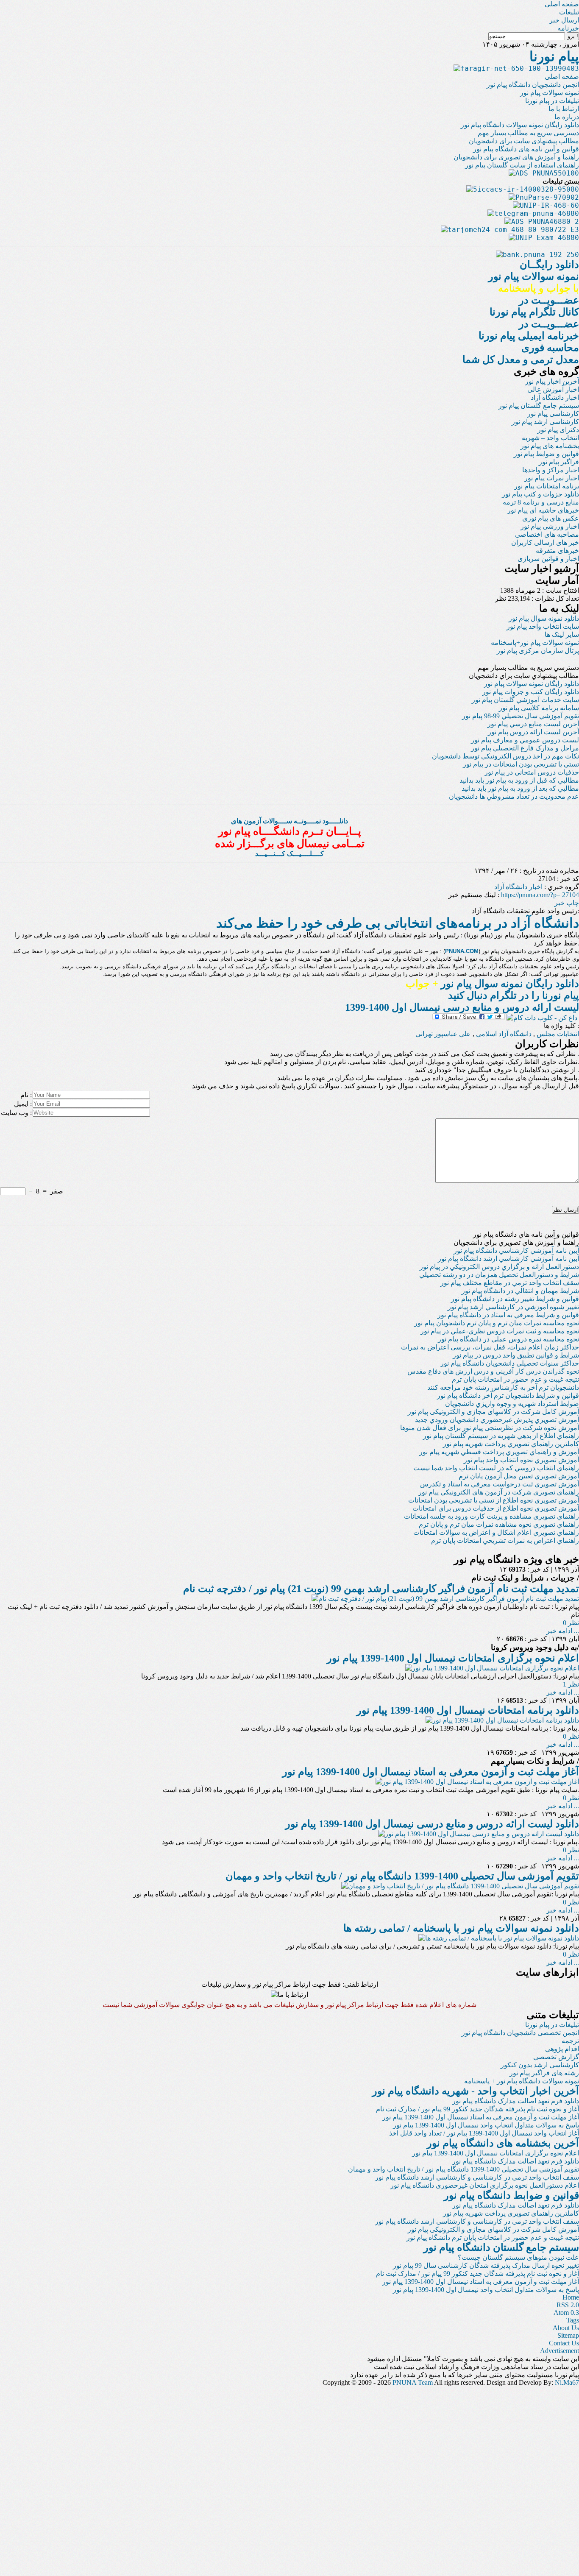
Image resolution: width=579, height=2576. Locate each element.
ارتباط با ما (564, 109)
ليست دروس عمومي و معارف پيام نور (525, 740)
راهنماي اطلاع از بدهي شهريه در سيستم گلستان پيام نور (501, 1436)
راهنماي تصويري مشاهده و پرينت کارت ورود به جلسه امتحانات (491, 1516)
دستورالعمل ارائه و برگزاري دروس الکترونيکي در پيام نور (499, 1267)
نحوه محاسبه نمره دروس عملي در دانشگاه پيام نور (508, 1339)
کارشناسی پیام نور (553, 414)
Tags (573, 2320)
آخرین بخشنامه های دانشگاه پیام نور (503, 2143)
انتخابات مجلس (558, 1034)
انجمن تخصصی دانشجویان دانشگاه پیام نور (520, 2033)
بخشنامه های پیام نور (550, 446)
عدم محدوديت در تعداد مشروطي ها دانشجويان (514, 796)
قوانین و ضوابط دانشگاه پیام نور (511, 2195)
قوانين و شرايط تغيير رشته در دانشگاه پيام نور (515, 1299)
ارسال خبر (564, 20)
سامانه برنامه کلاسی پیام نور (539, 708)
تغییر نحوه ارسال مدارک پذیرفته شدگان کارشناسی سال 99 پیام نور (486, 2265)
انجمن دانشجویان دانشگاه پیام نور (533, 85)
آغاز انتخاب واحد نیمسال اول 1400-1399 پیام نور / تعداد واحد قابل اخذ (484, 2133)
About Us (566, 2328)
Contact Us (564, 2343)
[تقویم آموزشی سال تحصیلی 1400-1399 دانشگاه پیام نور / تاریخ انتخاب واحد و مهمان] (460, 1886)
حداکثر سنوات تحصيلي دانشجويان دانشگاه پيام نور (510, 1363)
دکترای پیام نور (558, 430)
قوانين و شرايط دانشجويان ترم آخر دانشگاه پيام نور (508, 1395)
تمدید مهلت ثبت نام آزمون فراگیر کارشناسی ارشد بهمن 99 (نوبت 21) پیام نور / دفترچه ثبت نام (381, 1589)
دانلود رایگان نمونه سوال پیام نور (492, 984)
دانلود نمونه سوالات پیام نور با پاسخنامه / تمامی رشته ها (461, 1928)
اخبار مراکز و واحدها (551, 470)
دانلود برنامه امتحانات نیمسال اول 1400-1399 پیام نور (468, 1710)
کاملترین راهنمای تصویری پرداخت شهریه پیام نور (511, 2213)
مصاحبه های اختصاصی (547, 534)
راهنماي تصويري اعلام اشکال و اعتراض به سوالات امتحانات (496, 1532)
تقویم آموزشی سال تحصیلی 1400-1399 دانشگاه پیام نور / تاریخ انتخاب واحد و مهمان (402, 1876)
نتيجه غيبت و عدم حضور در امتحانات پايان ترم (515, 1379)
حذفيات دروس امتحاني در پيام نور (532, 772)
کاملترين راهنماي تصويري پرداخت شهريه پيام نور (511, 1444)
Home (571, 2297)
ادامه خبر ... (563, 1631)
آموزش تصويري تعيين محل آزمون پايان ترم (519, 1476)
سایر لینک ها (562, 634)
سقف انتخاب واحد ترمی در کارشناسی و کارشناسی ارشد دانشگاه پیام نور (477, 2177)
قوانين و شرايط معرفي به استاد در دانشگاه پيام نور (508, 1315)
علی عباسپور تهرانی (443, 1034)
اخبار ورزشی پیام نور (550, 526)
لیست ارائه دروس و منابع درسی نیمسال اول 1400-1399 (462, 1007)
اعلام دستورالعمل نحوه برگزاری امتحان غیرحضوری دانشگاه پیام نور (485, 2185)
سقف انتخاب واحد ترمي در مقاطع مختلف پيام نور (510, 1283)
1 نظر (571, 1684)
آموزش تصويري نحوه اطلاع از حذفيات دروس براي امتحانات (496, 1508)
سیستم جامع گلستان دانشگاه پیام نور (501, 2247)
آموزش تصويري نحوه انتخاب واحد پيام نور (521, 1460)
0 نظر (571, 1623)
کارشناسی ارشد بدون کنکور (540, 2065)
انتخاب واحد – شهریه (550, 438)
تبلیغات (569, 12)
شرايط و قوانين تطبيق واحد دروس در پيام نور (516, 1355)
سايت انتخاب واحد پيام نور (543, 626)
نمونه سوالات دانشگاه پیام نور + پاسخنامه (522, 2081)
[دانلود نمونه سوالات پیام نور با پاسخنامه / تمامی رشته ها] (499, 1938)
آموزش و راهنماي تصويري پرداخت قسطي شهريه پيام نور (499, 1452)
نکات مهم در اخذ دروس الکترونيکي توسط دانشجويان (505, 756)
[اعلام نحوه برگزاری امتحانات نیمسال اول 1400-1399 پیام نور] (492, 1668)
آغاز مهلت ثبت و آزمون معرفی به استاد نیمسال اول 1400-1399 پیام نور (431, 1772)
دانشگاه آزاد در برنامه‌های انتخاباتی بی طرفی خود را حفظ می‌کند (398, 923)
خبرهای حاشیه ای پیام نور (543, 510)
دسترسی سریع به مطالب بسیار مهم (528, 133)
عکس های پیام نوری (551, 518)
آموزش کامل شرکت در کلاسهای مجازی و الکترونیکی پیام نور (493, 1412)
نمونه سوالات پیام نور (550, 93)
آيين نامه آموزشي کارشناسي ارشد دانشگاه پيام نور (508, 1259)
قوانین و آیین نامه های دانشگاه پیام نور (526, 149)
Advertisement (560, 2351)
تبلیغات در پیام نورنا (552, 101)
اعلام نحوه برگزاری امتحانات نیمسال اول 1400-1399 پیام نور (453, 1658)
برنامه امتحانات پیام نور (547, 486)
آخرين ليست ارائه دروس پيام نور (533, 732)
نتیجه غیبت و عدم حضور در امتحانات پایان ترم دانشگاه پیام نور (493, 2237)
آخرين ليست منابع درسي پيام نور (533, 724)
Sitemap (568, 2335)
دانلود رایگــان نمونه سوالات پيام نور (534, 276)
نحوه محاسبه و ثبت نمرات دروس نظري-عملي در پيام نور (500, 1331)
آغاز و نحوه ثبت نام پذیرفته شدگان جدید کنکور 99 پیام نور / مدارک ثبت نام (477, 2109)
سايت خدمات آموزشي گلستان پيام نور (525, 700)
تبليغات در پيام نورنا (552, 2025)
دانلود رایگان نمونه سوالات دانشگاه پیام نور (520, 125)
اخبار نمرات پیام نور (552, 478)
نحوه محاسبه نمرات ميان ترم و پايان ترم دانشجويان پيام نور (497, 1323)
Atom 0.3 (566, 2313)
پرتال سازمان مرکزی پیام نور (538, 651)
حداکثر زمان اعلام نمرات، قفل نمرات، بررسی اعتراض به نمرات (490, 1347)
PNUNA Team (413, 2382)
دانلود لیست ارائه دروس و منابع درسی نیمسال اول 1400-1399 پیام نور (432, 1824)
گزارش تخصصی (556, 2057)
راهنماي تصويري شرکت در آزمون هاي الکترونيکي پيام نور (499, 1492)
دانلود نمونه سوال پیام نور (544, 618)
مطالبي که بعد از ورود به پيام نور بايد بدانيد (520, 788)
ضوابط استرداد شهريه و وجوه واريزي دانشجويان (512, 1404)
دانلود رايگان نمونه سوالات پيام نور (532, 684)
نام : (26, 1095)
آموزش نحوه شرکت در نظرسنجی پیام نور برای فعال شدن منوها (490, 1428)
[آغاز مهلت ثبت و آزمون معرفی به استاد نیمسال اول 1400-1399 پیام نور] (477, 1782)
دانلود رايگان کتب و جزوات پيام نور (531, 692)
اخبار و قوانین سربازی (548, 559)
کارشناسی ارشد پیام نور (545, 422)
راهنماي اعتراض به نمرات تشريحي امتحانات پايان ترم (505, 1540)
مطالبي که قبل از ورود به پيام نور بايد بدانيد (519, 780)
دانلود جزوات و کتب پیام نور (540, 494)
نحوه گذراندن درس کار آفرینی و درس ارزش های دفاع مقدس (493, 1371)
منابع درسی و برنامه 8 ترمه (541, 502)
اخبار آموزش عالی (553, 389)
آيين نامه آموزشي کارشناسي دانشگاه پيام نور (516, 1250)
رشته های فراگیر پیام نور (544, 2073)
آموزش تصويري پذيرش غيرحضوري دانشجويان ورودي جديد (497, 1420)
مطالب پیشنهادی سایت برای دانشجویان (524, 141)
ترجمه (570, 2041)
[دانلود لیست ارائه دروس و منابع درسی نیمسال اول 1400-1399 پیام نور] (479, 1834)
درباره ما (567, 117)
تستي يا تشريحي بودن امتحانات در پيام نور (521, 764)
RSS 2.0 (568, 2305)
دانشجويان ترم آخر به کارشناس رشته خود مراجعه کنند (503, 1387)
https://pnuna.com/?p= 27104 (540, 895)
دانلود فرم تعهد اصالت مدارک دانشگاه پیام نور (516, 2101)
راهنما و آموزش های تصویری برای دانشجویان (516, 157)
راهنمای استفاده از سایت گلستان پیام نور (522, 165)
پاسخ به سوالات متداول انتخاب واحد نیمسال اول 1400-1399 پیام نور (486, 2125)
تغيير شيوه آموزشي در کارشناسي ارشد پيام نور (513, 1307)
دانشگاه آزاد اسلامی (504, 1034)
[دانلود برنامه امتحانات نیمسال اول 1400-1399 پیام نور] (502, 1720)
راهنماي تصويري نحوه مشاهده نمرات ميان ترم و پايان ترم (499, 1524)
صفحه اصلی (562, 4)
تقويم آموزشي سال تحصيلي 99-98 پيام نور (521, 716)
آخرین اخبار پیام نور (552, 381)
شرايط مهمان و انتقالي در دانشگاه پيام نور (520, 1291)
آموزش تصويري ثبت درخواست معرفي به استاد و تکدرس (500, 1484)
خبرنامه (568, 28)
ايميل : (23, 1104)
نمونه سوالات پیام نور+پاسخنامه (535, 643)
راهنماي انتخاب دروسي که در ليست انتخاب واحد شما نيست (496, 1468)
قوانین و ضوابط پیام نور (546, 454)
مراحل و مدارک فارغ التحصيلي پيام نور (525, 748)
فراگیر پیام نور (559, 462)
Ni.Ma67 (567, 2382)
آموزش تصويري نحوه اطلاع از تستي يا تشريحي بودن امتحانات (494, 1500)
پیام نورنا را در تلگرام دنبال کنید (514, 995)
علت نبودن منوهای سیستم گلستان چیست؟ (518, 2257)
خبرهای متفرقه (557, 551)
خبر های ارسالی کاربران (545, 542)
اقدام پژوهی (562, 2049)
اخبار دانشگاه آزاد (555, 397)
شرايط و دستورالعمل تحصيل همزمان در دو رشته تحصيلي (499, 1275)
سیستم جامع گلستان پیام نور (539, 406)
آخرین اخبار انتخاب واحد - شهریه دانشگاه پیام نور (476, 2091)
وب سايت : (16, 1113)
